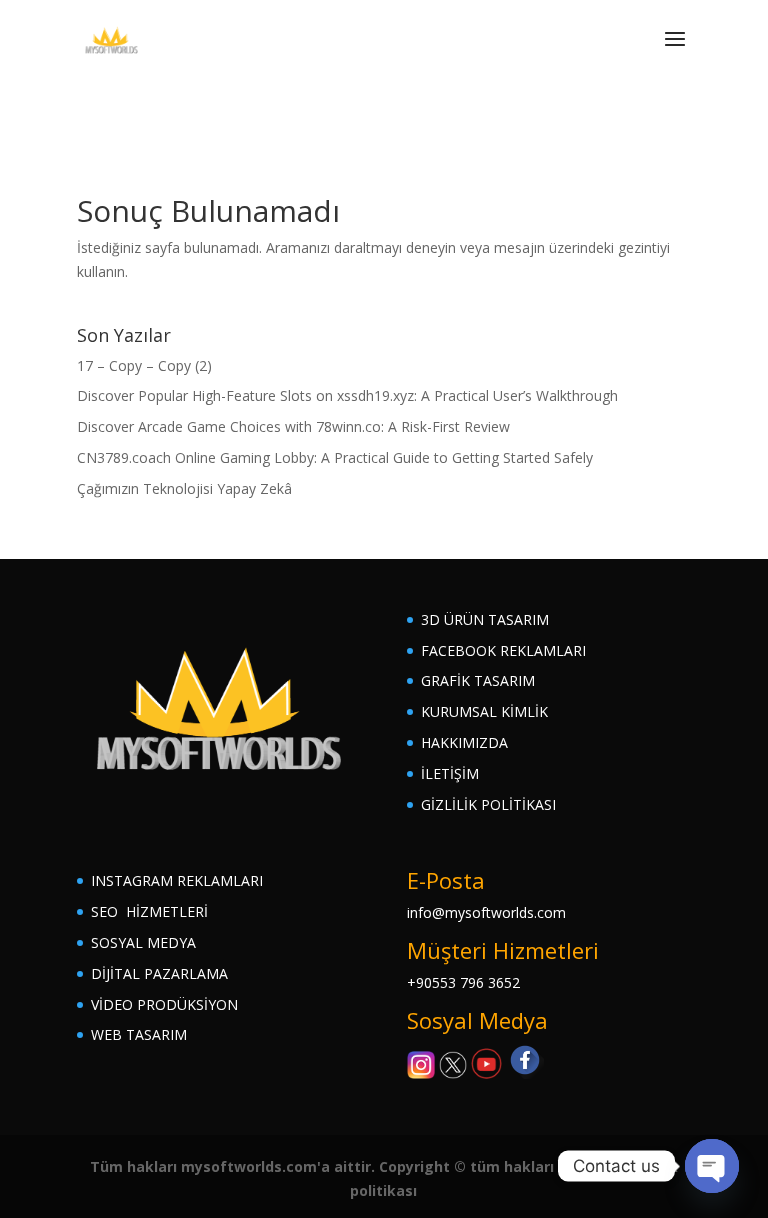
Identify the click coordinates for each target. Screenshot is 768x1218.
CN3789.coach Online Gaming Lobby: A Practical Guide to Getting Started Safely (335, 457)
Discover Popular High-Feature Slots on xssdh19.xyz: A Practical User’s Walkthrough (347, 395)
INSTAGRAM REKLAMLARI (177, 880)
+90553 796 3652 (463, 982)
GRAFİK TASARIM (478, 680)
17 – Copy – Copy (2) (144, 365)
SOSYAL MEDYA (143, 942)
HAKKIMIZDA (464, 742)
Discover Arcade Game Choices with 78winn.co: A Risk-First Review (293, 426)
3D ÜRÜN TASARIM (485, 619)
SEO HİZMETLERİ (149, 911)
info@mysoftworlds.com (486, 912)
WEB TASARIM (139, 1034)
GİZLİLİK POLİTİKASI (488, 804)
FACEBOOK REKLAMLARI (503, 650)
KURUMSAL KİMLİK (484, 711)
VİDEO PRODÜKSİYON (164, 1004)
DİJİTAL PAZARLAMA (159, 973)
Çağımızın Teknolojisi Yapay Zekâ (184, 488)
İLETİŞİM (450, 773)
